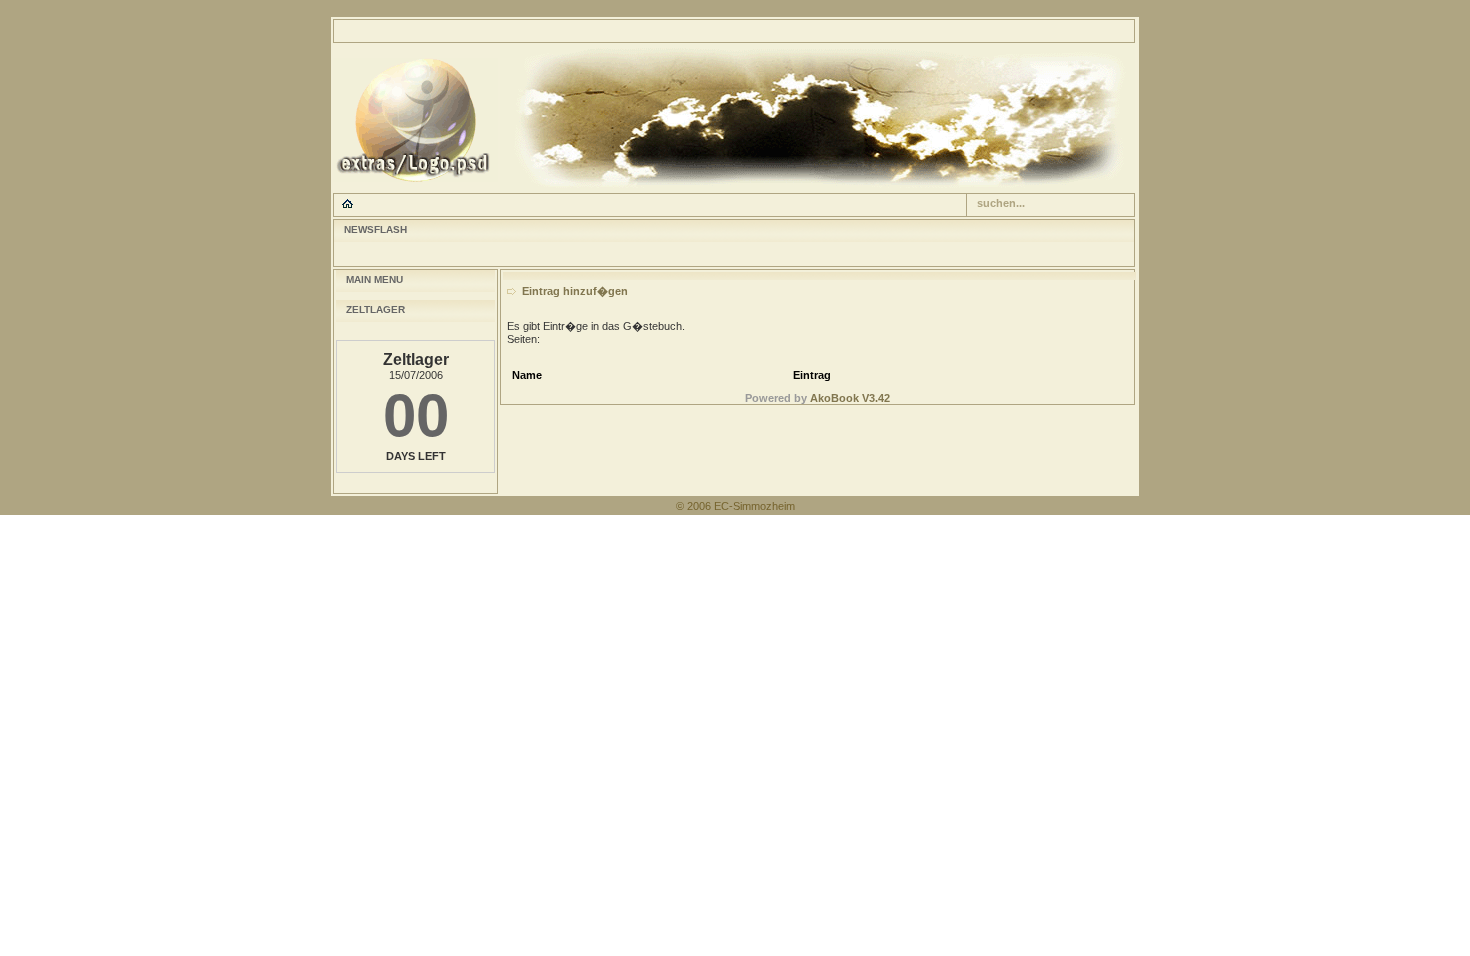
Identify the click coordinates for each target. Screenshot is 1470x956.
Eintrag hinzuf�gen (575, 291)
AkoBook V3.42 (850, 398)
